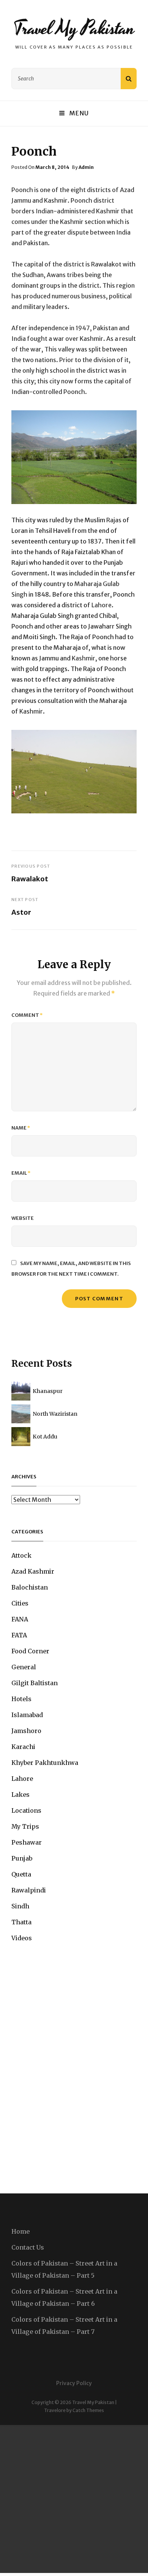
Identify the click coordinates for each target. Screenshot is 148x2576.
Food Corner (30, 1651)
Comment (27, 1015)
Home (20, 2231)
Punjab (22, 1858)
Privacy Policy (74, 2383)
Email (21, 1173)
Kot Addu (45, 1437)
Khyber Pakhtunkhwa (45, 1763)
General (24, 1667)
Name (21, 1128)
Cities (20, 1603)
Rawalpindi (29, 1890)
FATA (19, 1635)
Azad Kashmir (33, 1571)
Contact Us (28, 2247)
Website (23, 1218)
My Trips (25, 1826)
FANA (20, 1619)
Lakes (20, 1795)
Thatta (21, 1922)
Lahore (22, 1779)
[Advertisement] (74, 2499)
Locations (26, 1810)
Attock (21, 1555)
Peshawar (27, 1842)
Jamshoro (26, 1731)
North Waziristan (55, 1414)
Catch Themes (88, 2410)
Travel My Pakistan (74, 28)
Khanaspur (48, 1391)
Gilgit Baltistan (35, 1683)
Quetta (21, 1874)
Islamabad (27, 1715)
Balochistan (30, 1587)
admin (86, 167)
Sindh (20, 1906)
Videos (22, 1938)
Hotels (21, 1699)
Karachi (23, 1747)
